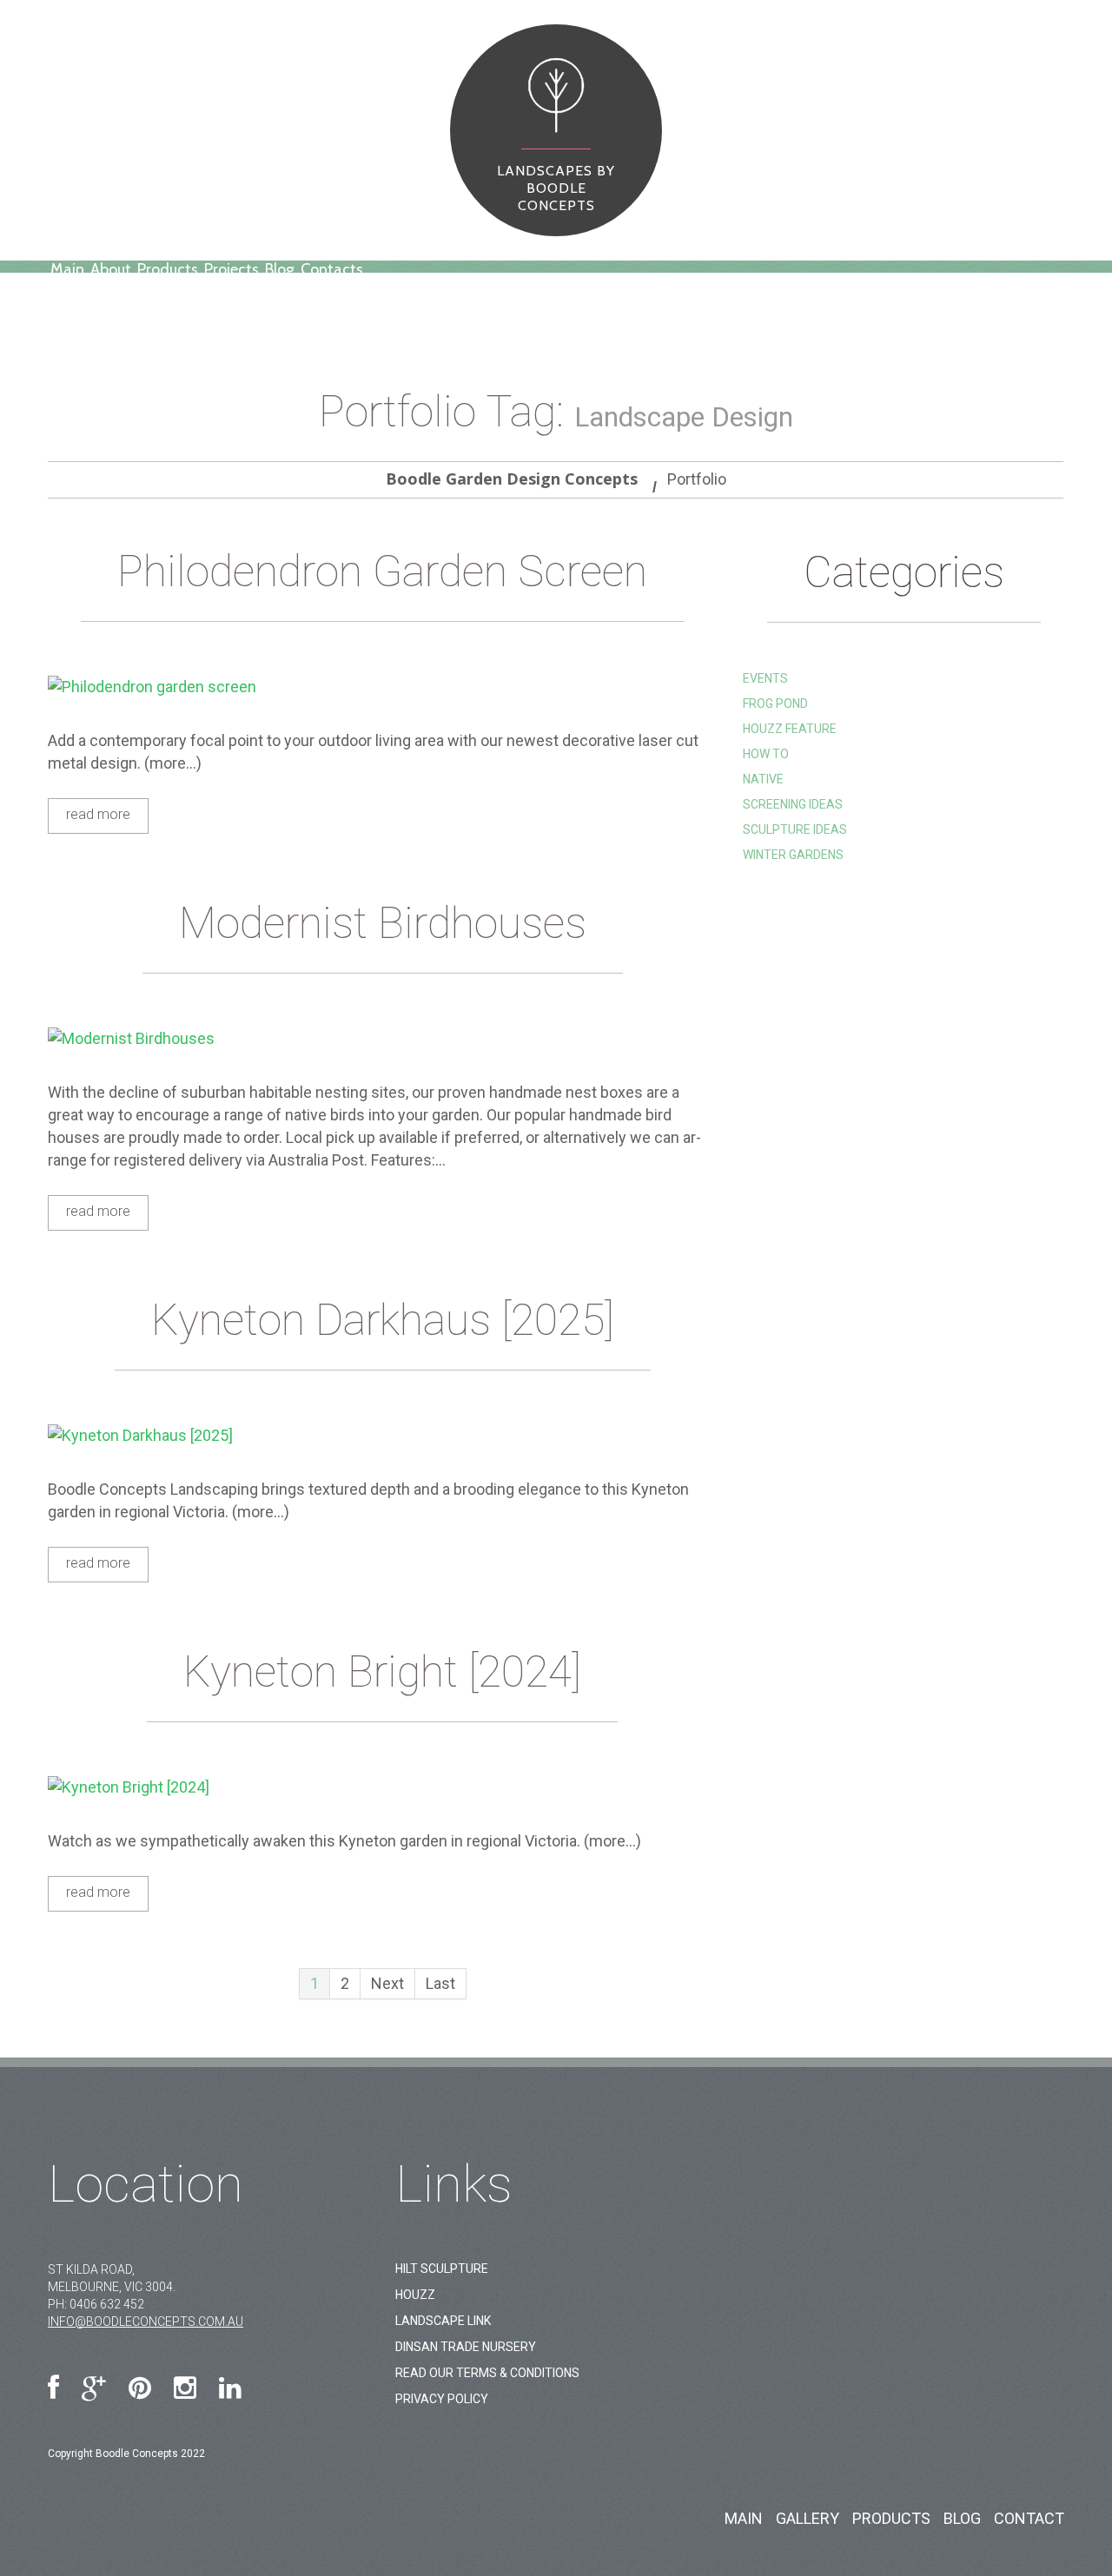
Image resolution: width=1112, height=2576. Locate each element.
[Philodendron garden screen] (382, 687)
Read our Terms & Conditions (487, 2373)
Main (67, 269)
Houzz (415, 2295)
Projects (232, 269)
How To (766, 754)
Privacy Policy (442, 2399)
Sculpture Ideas (795, 829)
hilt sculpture (442, 2269)
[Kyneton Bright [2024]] (382, 1787)
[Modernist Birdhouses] (382, 1038)
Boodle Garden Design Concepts (512, 479)
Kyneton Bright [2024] (382, 1672)
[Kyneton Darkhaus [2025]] (382, 1435)
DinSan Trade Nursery (466, 2347)
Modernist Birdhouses (383, 923)
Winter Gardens (793, 855)
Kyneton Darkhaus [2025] (383, 1320)
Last (440, 1983)
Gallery (808, 2518)
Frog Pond (775, 703)
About (111, 269)
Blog (280, 269)
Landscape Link (443, 2321)
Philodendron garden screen (382, 571)
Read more (98, 814)
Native (763, 779)
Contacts (332, 269)
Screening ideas (793, 804)
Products (168, 269)
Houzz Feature (790, 729)
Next (387, 1983)
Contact (1029, 2518)
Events (765, 678)
